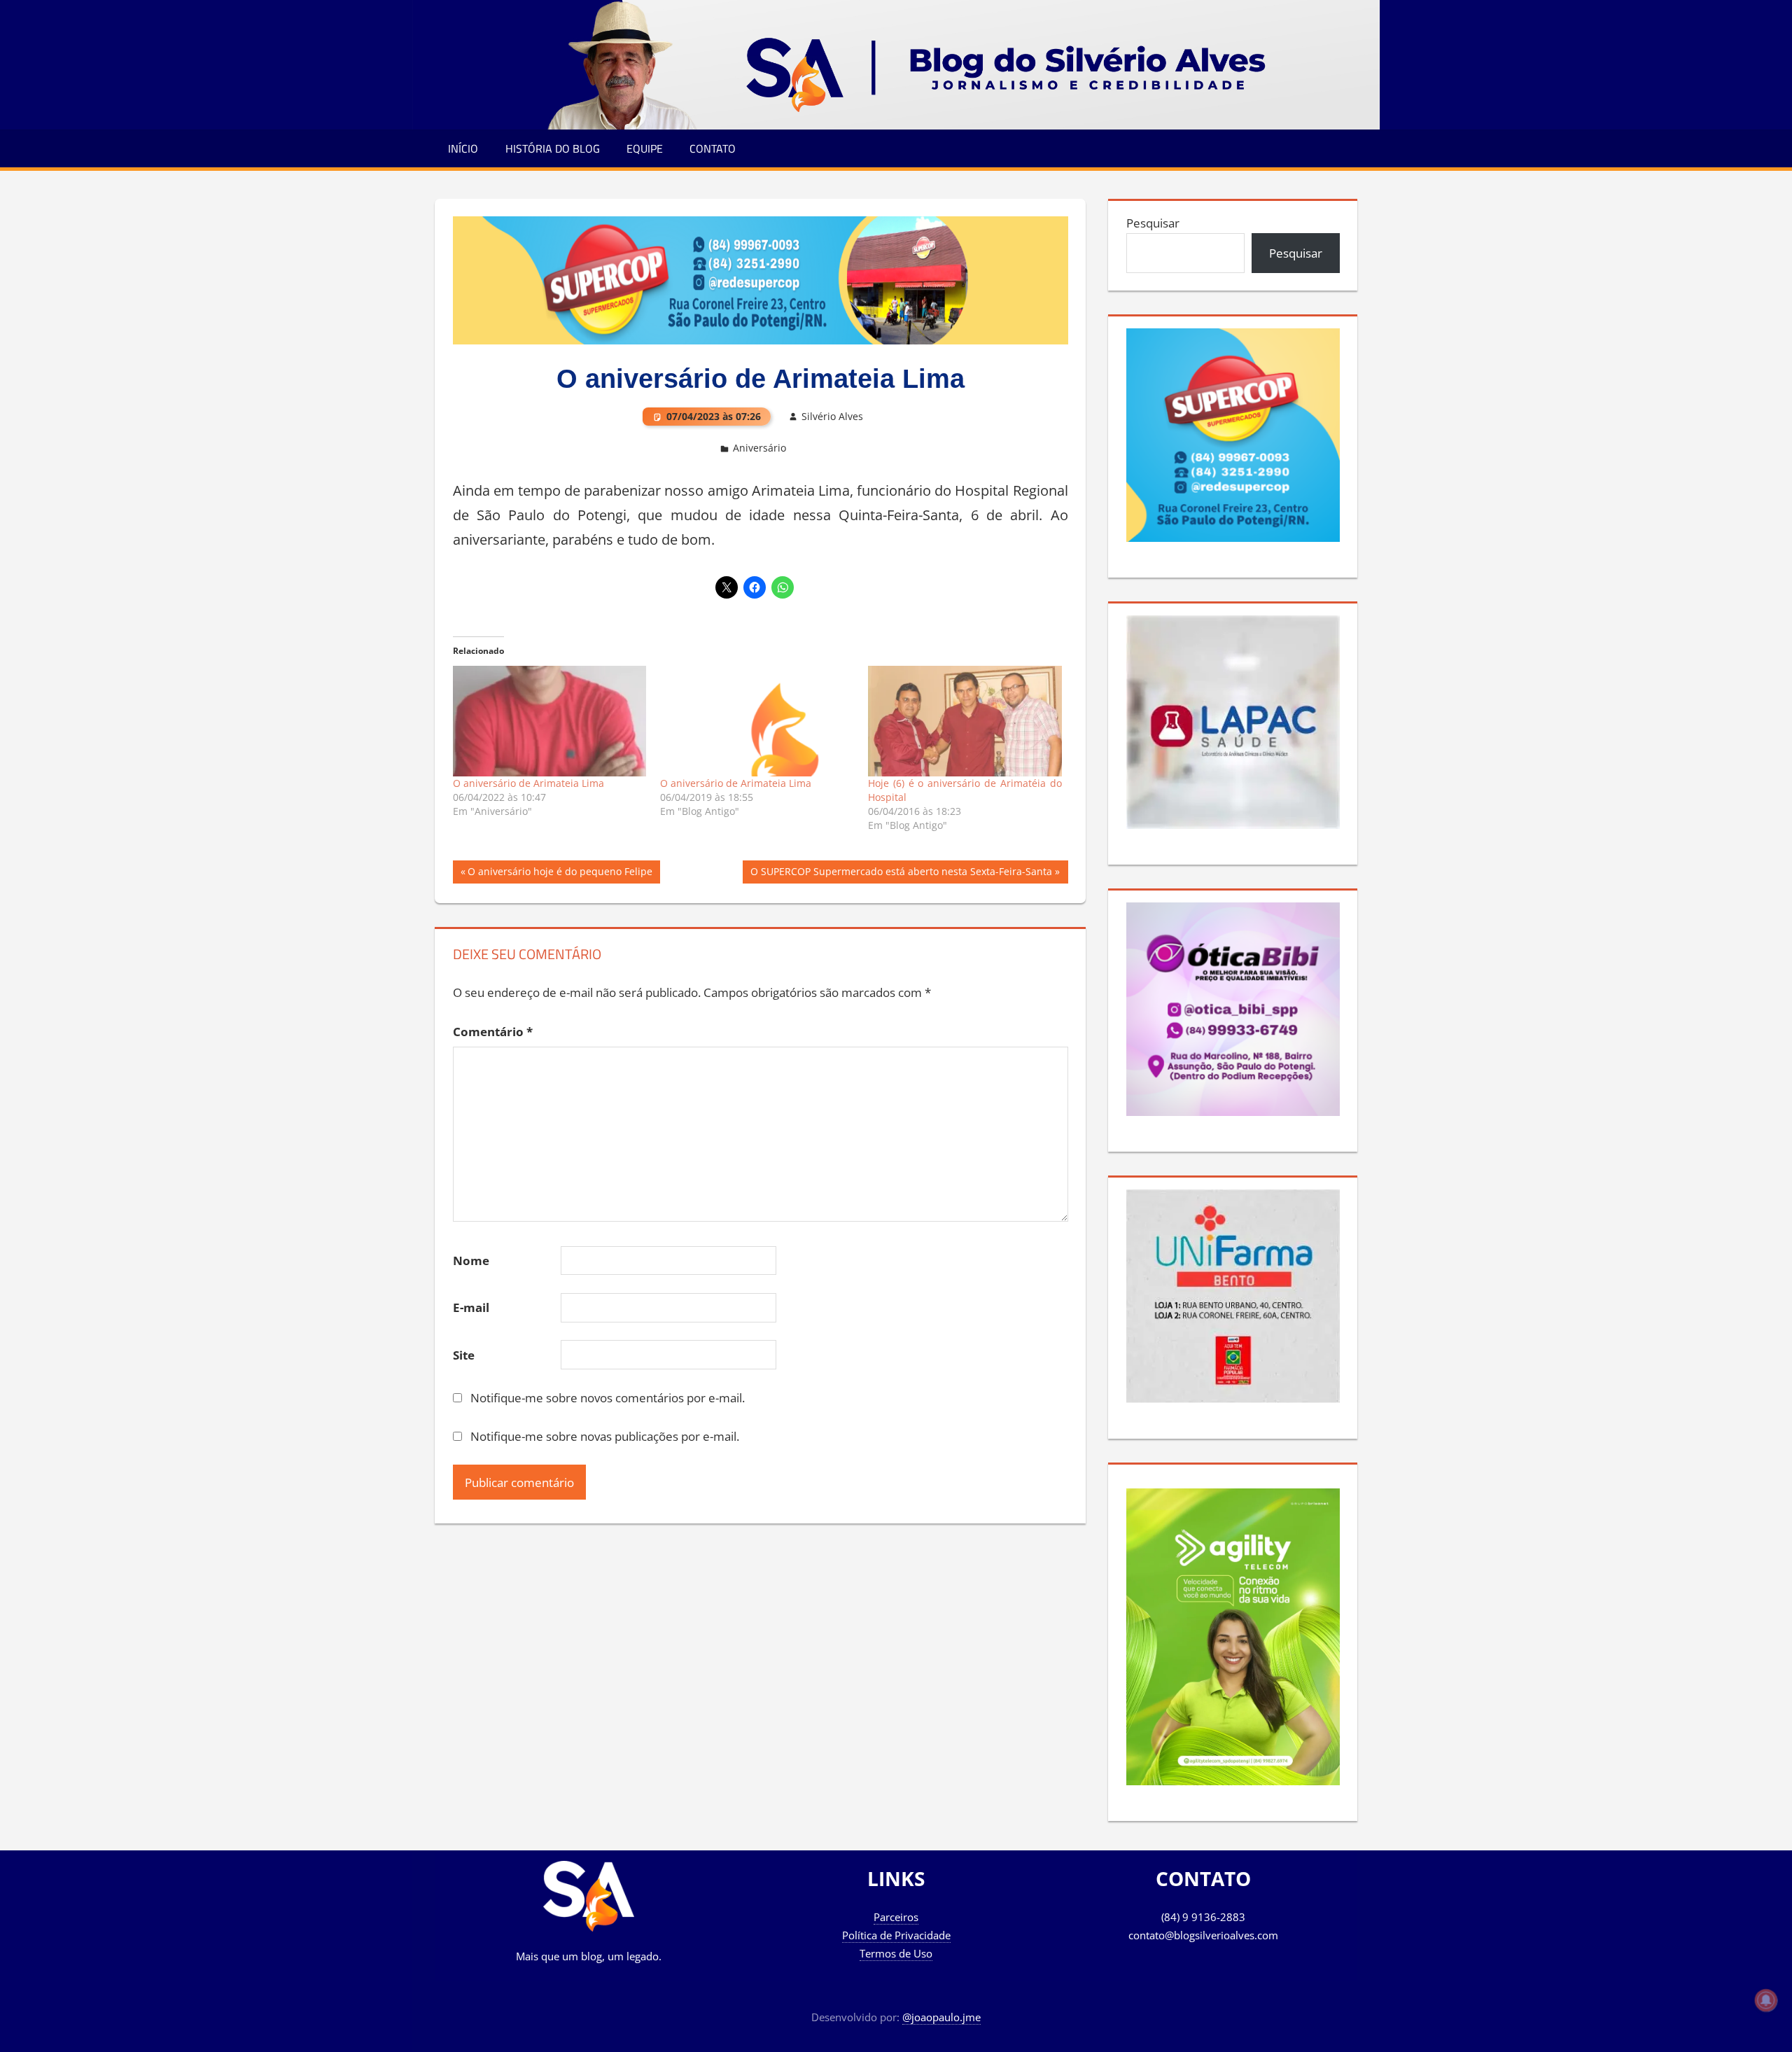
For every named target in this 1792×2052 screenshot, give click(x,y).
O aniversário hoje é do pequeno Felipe (560, 874)
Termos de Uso (896, 1953)
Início (463, 148)
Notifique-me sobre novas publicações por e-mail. (605, 1436)
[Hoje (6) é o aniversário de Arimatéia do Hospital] (965, 721)
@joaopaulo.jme (941, 2017)
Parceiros (896, 1917)
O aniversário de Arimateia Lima (528, 783)
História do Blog (553, 148)
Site (464, 1355)
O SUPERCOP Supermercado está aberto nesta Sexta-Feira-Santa (901, 874)
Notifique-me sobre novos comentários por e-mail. (608, 1398)
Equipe (645, 148)
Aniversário (759, 448)
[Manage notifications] (1766, 2000)
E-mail (471, 1307)
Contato (713, 148)
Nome (471, 1261)
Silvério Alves (832, 416)
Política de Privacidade (896, 1935)
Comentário (493, 1032)
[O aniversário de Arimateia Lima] (550, 721)
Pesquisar (1153, 223)
